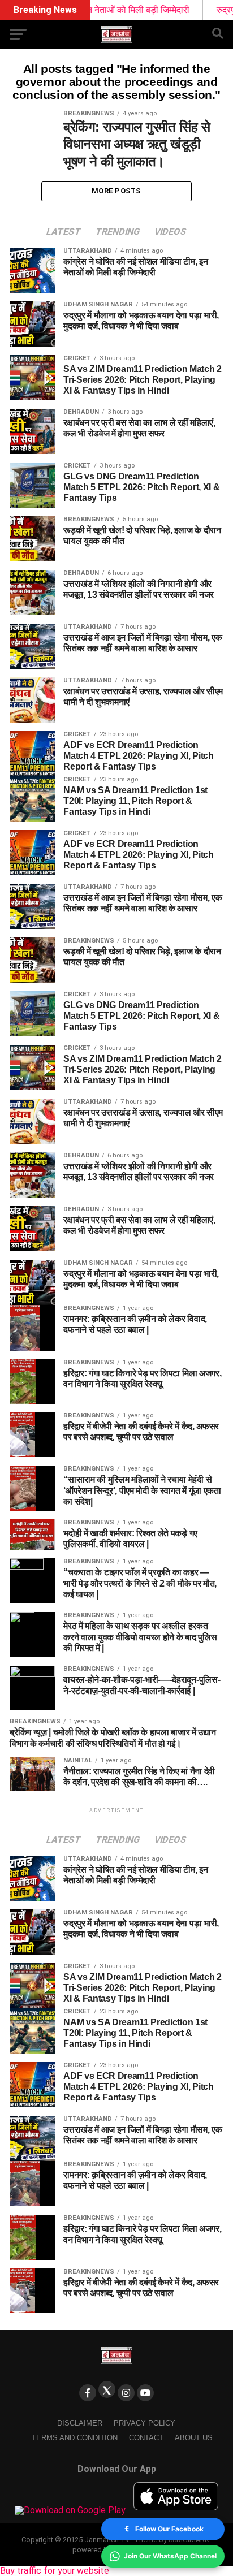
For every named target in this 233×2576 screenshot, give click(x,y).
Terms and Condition (75, 2438)
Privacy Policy (144, 2423)
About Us (194, 2438)
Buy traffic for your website (55, 2571)
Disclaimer (80, 2423)
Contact (146, 2438)
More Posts (116, 191)
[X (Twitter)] (107, 2389)
